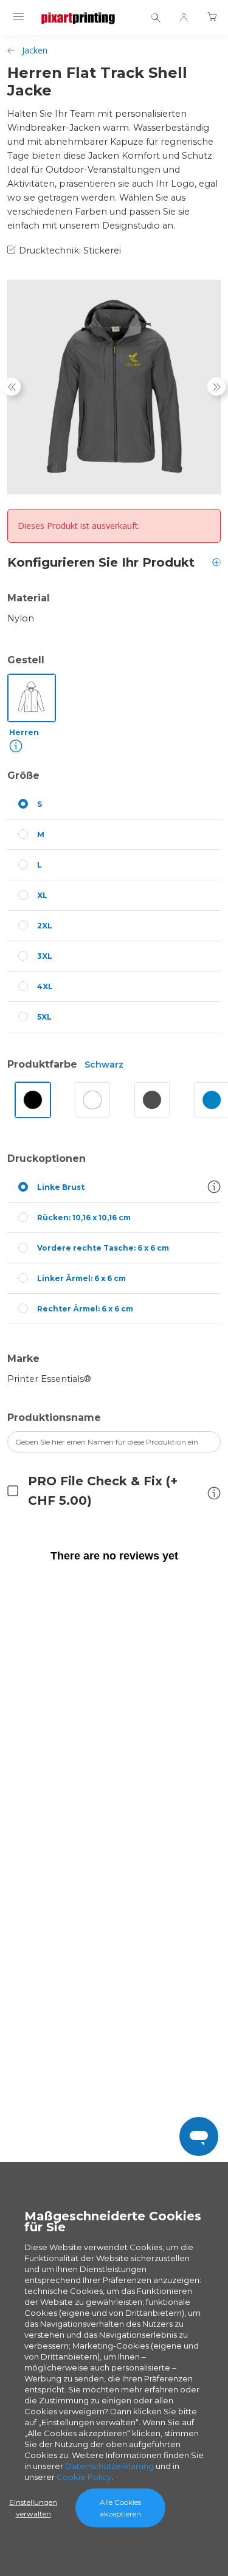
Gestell (26, 660)
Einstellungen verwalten (33, 2508)
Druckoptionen (47, 1159)
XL (42, 895)
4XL (45, 986)
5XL (44, 1017)
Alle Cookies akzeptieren (120, 2508)
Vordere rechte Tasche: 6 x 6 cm (103, 1248)
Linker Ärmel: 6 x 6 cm (81, 1278)
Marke (23, 1359)
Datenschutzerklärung (109, 2466)
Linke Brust (61, 1187)
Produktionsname (54, 1417)
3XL (45, 956)
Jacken (35, 50)
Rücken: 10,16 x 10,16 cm (84, 1217)
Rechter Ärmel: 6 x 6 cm (85, 1309)
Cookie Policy (84, 2477)
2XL (45, 926)
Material (29, 598)
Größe (23, 775)
